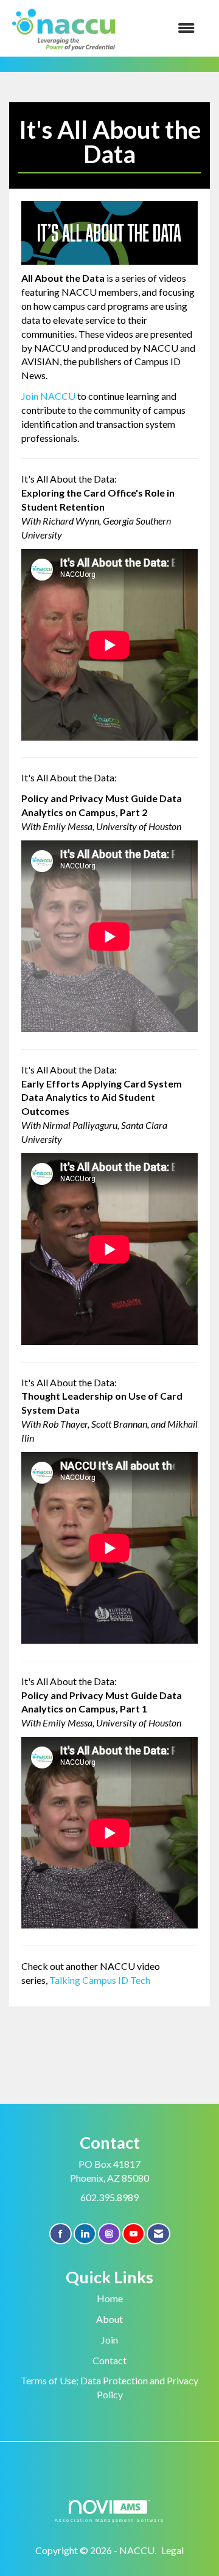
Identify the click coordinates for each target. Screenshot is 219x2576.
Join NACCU (48, 396)
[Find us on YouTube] (134, 2234)
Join (109, 2340)
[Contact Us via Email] (158, 2234)
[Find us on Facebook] (61, 2234)
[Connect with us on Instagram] (109, 2234)
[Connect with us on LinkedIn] (85, 2234)
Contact (109, 2360)
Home (110, 2298)
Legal (172, 2550)
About (109, 2319)
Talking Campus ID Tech (100, 1980)
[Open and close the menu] (164, 28)
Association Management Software (109, 2520)
